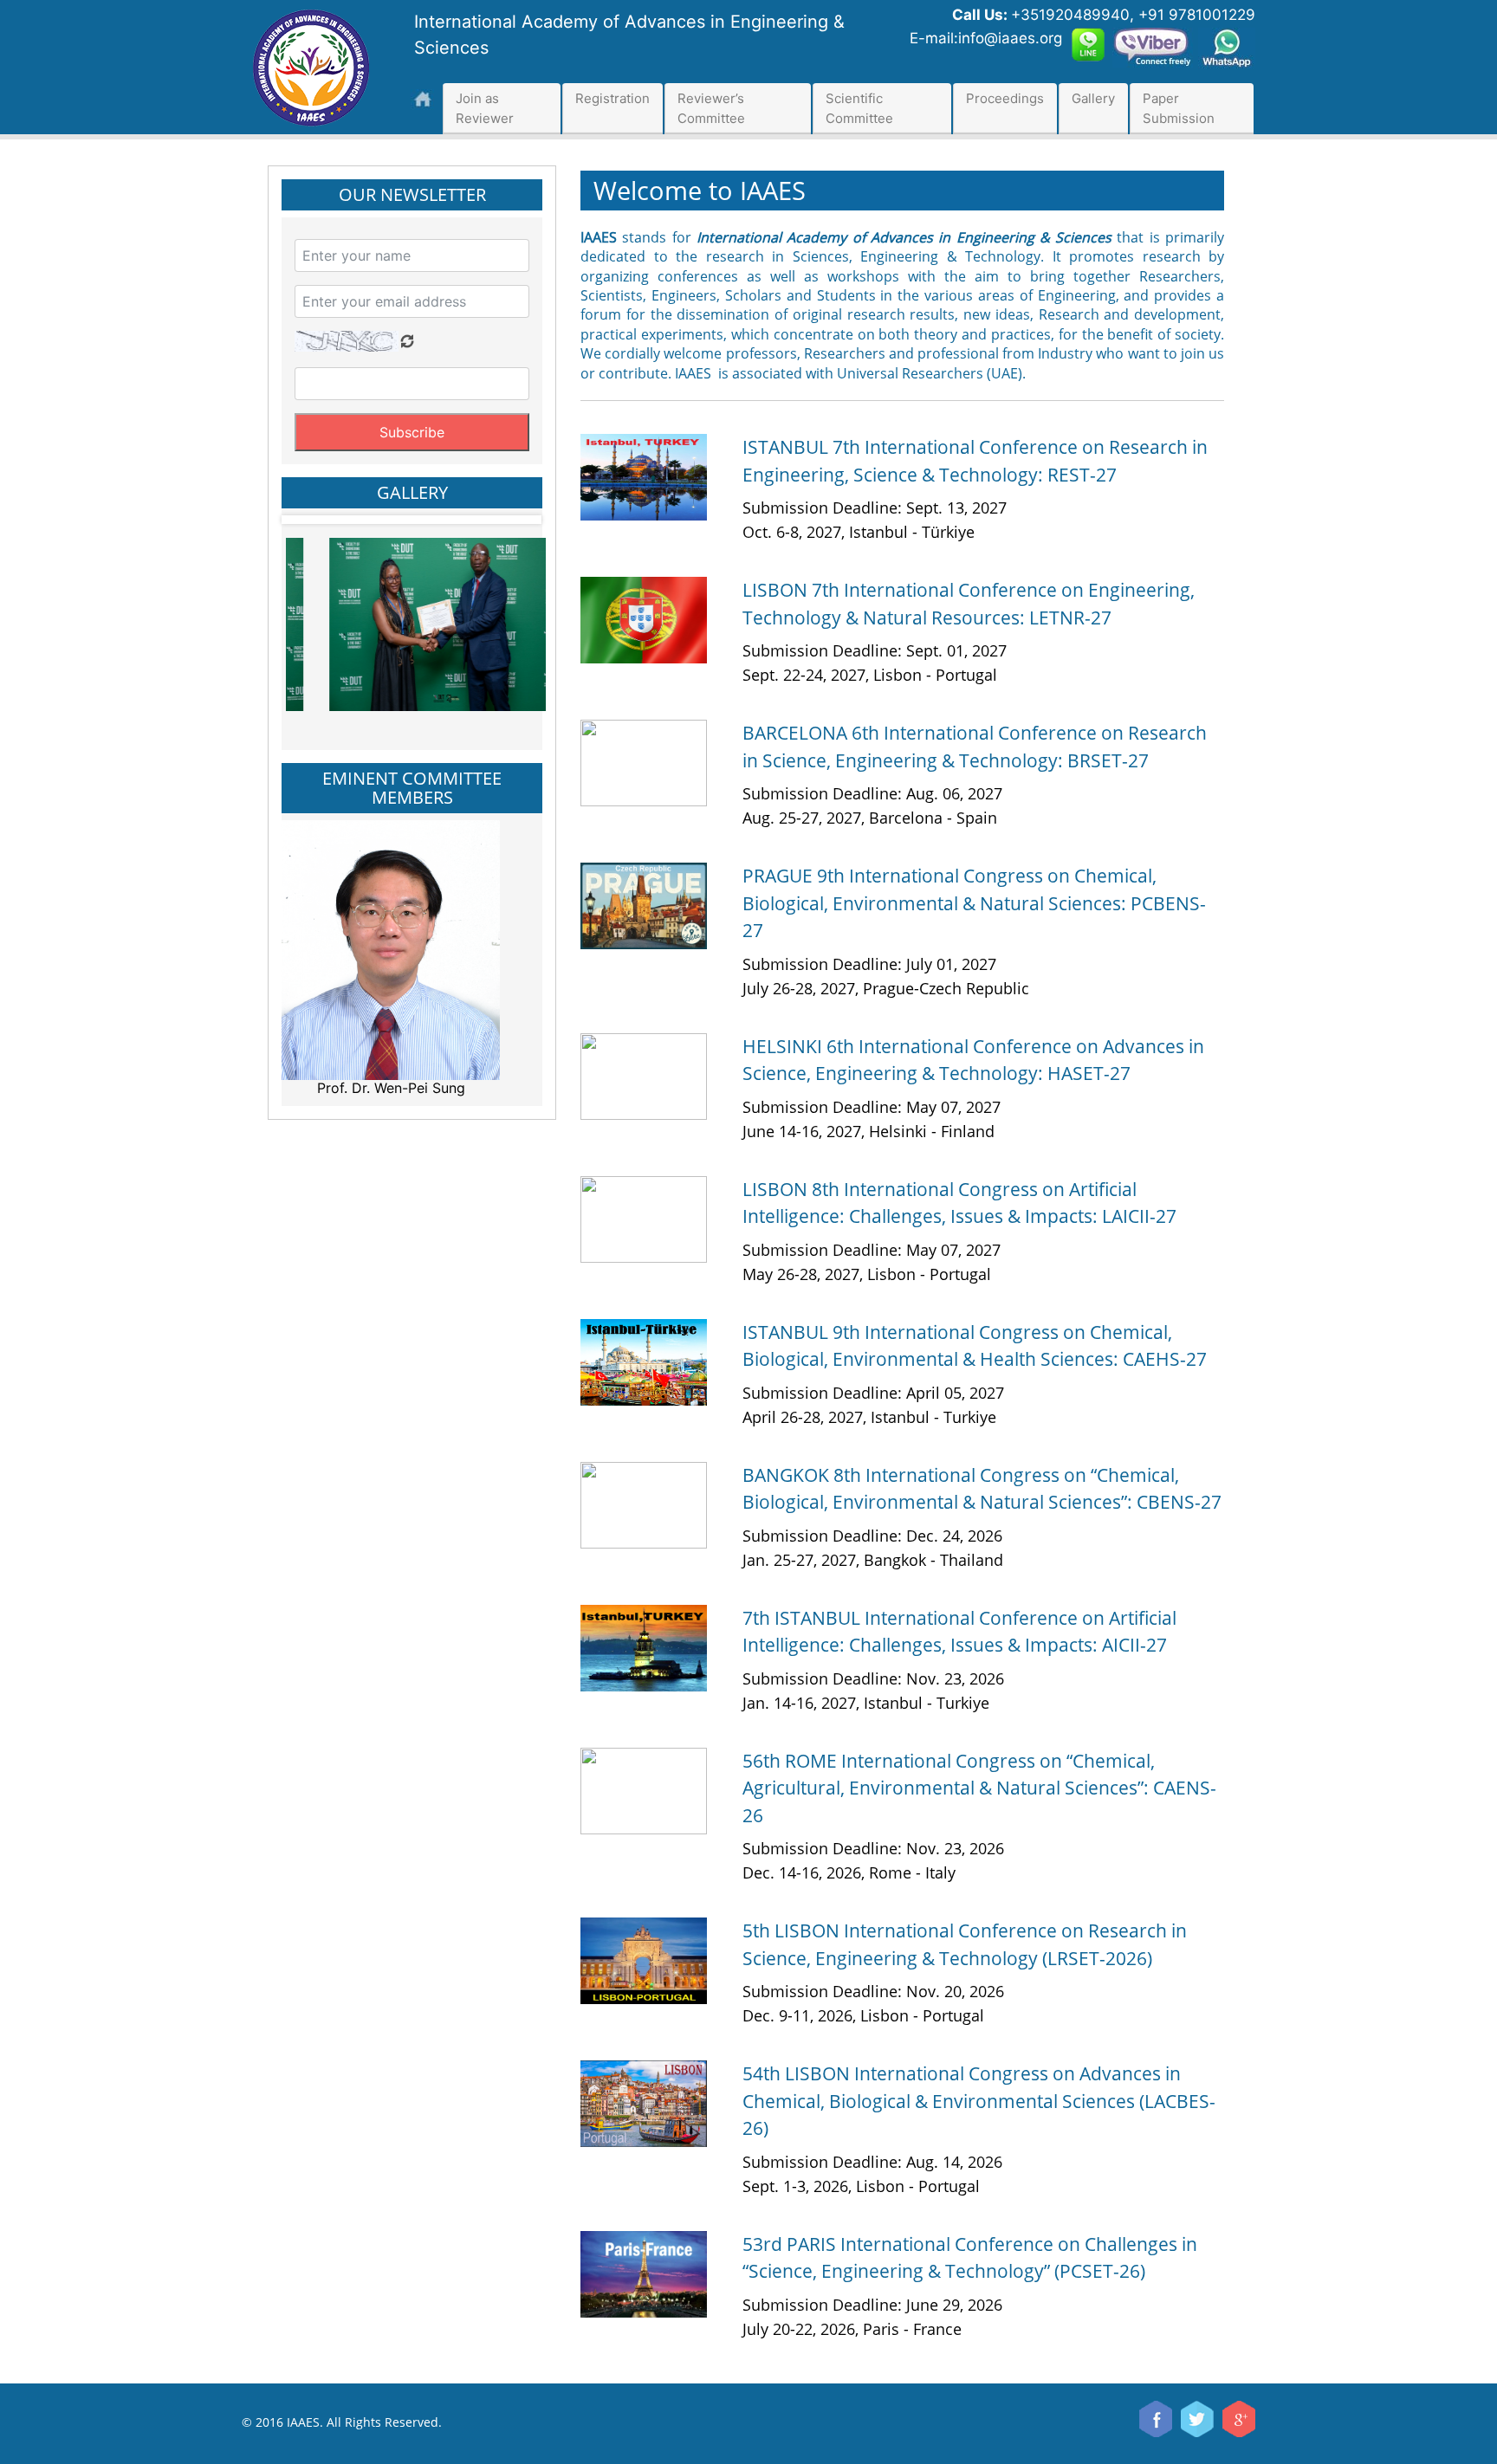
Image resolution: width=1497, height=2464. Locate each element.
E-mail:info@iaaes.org (986, 38)
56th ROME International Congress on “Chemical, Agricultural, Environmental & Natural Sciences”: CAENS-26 (979, 1788)
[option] (393, 618)
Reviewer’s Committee (711, 108)
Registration (612, 98)
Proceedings (1005, 98)
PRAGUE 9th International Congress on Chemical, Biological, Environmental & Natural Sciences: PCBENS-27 (974, 903)
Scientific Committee (859, 108)
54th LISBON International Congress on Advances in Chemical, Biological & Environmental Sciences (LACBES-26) (979, 2101)
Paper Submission (1179, 108)
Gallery (1093, 98)
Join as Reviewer (485, 108)
